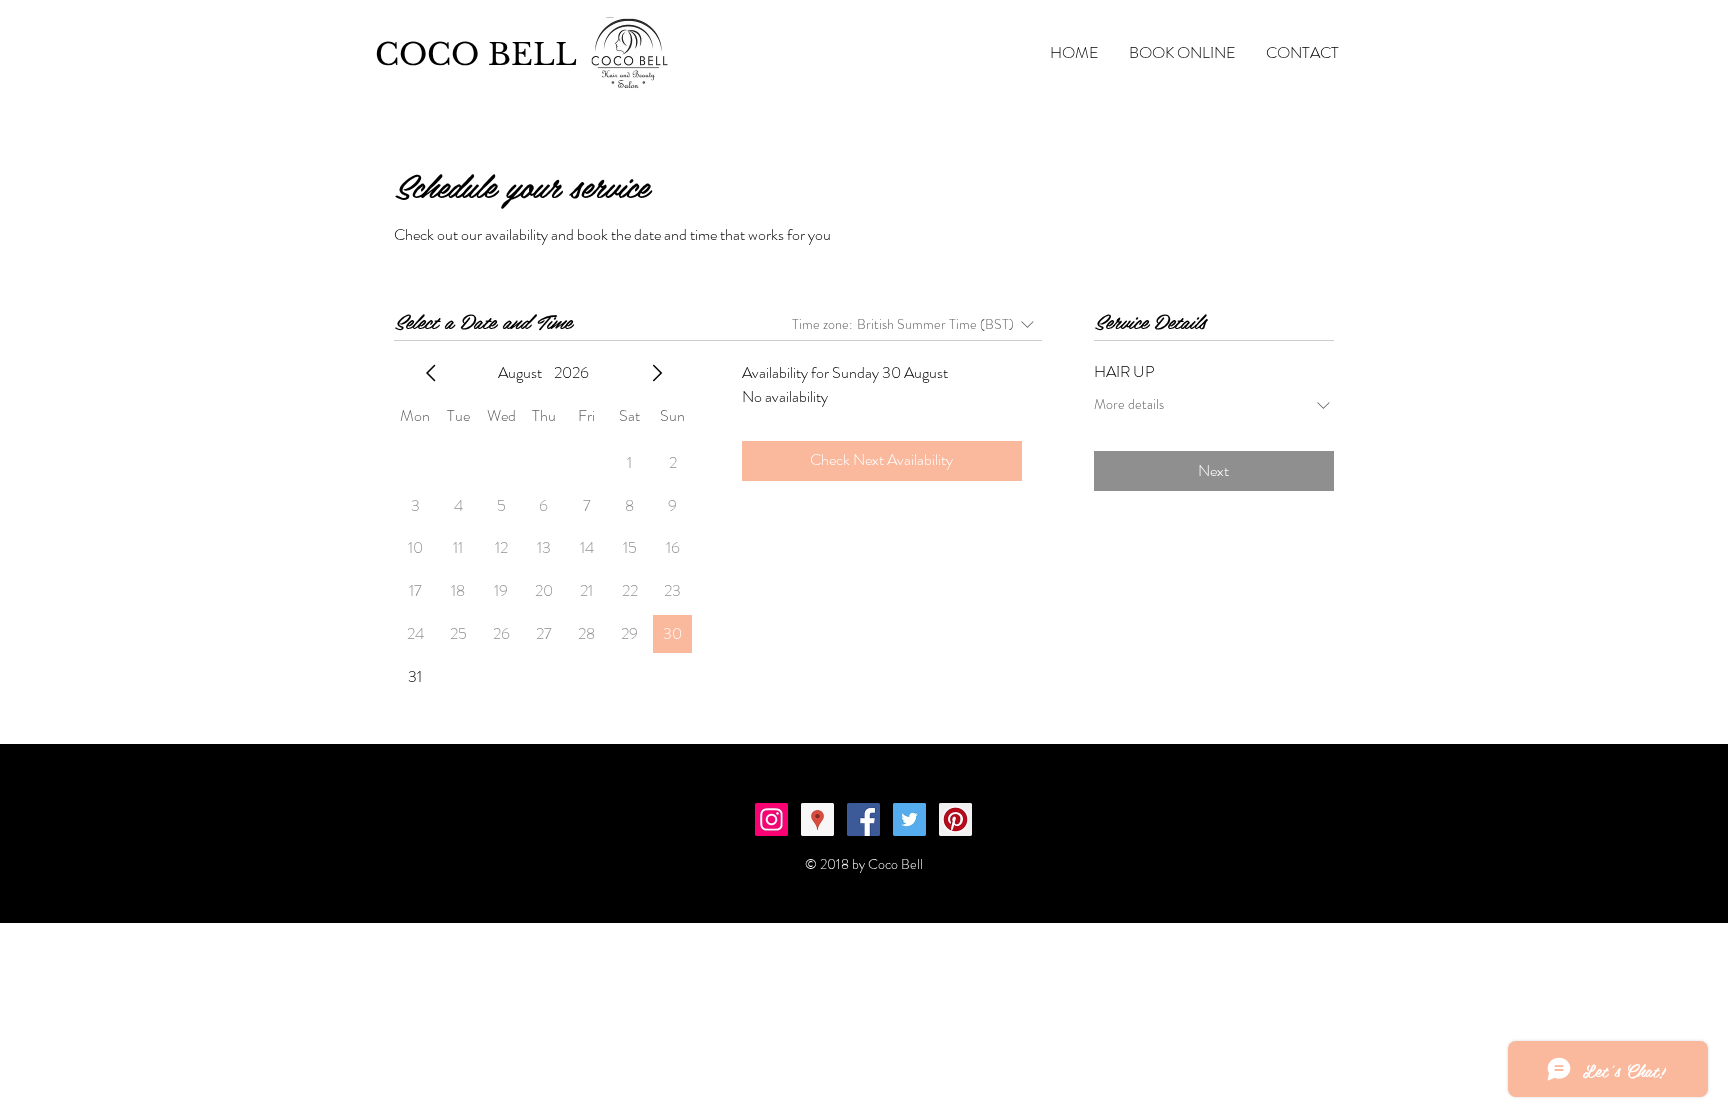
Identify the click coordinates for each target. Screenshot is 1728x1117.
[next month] (657, 373)
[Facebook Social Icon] (863, 819)
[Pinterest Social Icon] (955, 819)
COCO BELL (476, 54)
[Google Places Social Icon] (817, 819)
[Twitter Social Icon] (909, 819)
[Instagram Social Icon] (771, 819)
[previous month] (431, 373)
